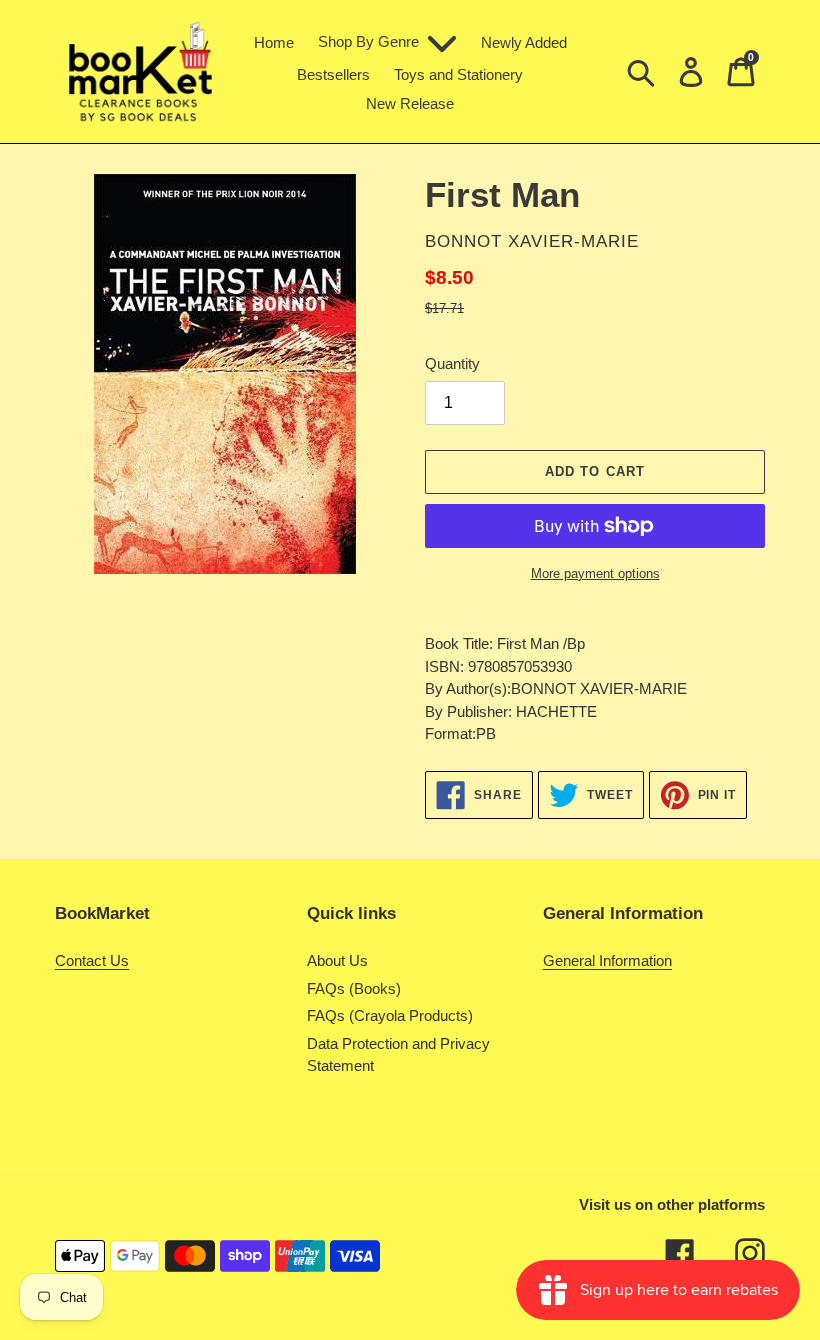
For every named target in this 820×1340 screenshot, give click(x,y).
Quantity (452, 363)
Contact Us (92, 960)
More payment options (595, 573)
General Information (607, 960)
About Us (337, 960)
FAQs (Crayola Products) (390, 1015)
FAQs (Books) (354, 988)
